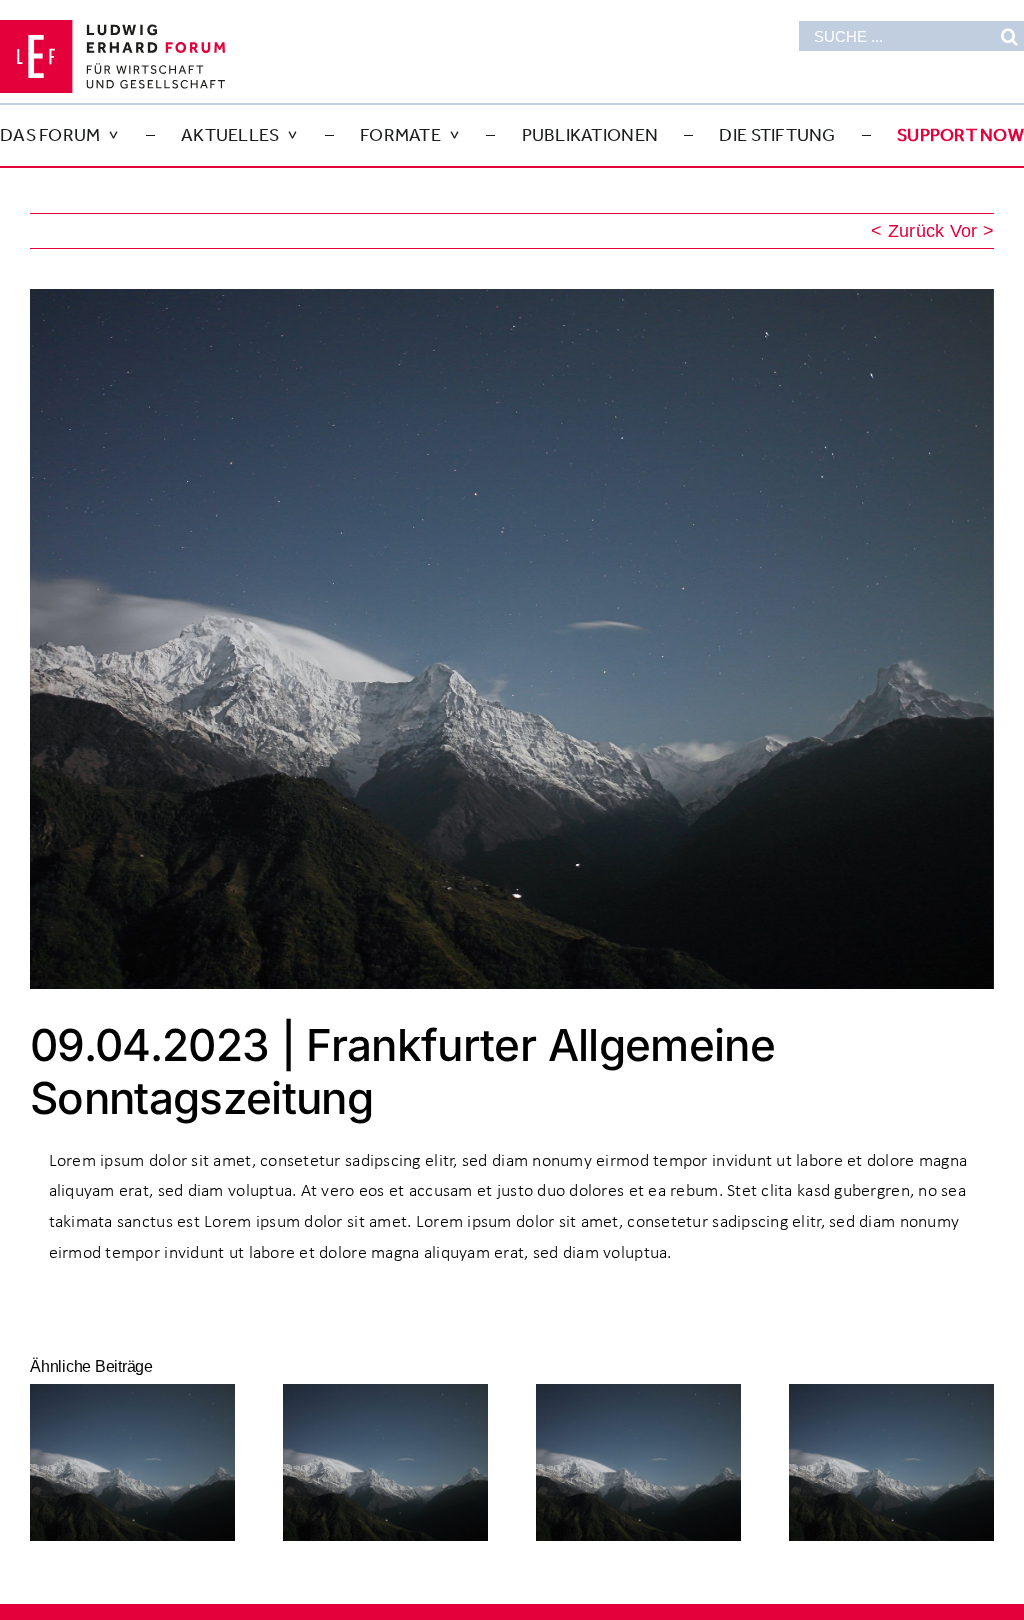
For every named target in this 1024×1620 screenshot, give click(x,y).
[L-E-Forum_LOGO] (112, 29)
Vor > (972, 231)
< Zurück (907, 231)
